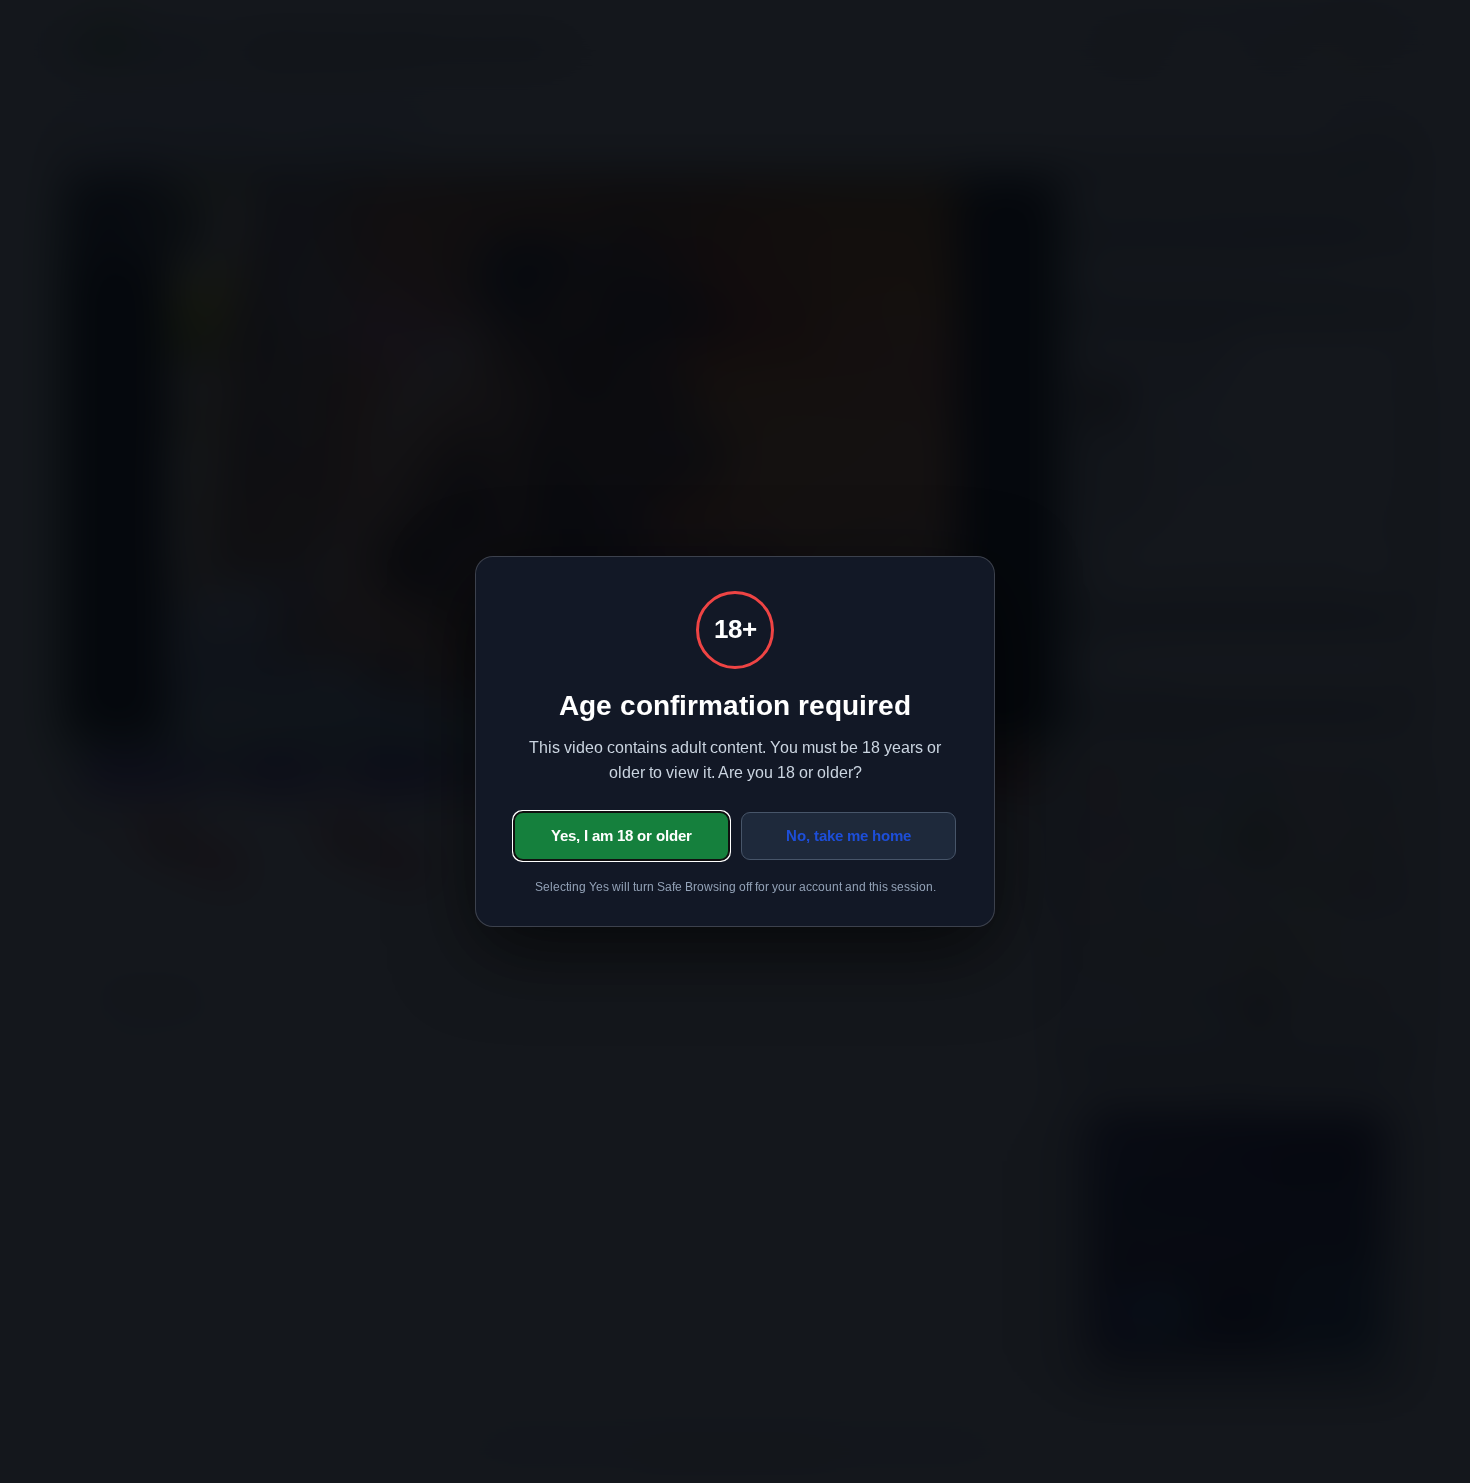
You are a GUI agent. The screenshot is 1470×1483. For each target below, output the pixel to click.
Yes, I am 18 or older (621, 835)
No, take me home (848, 835)
